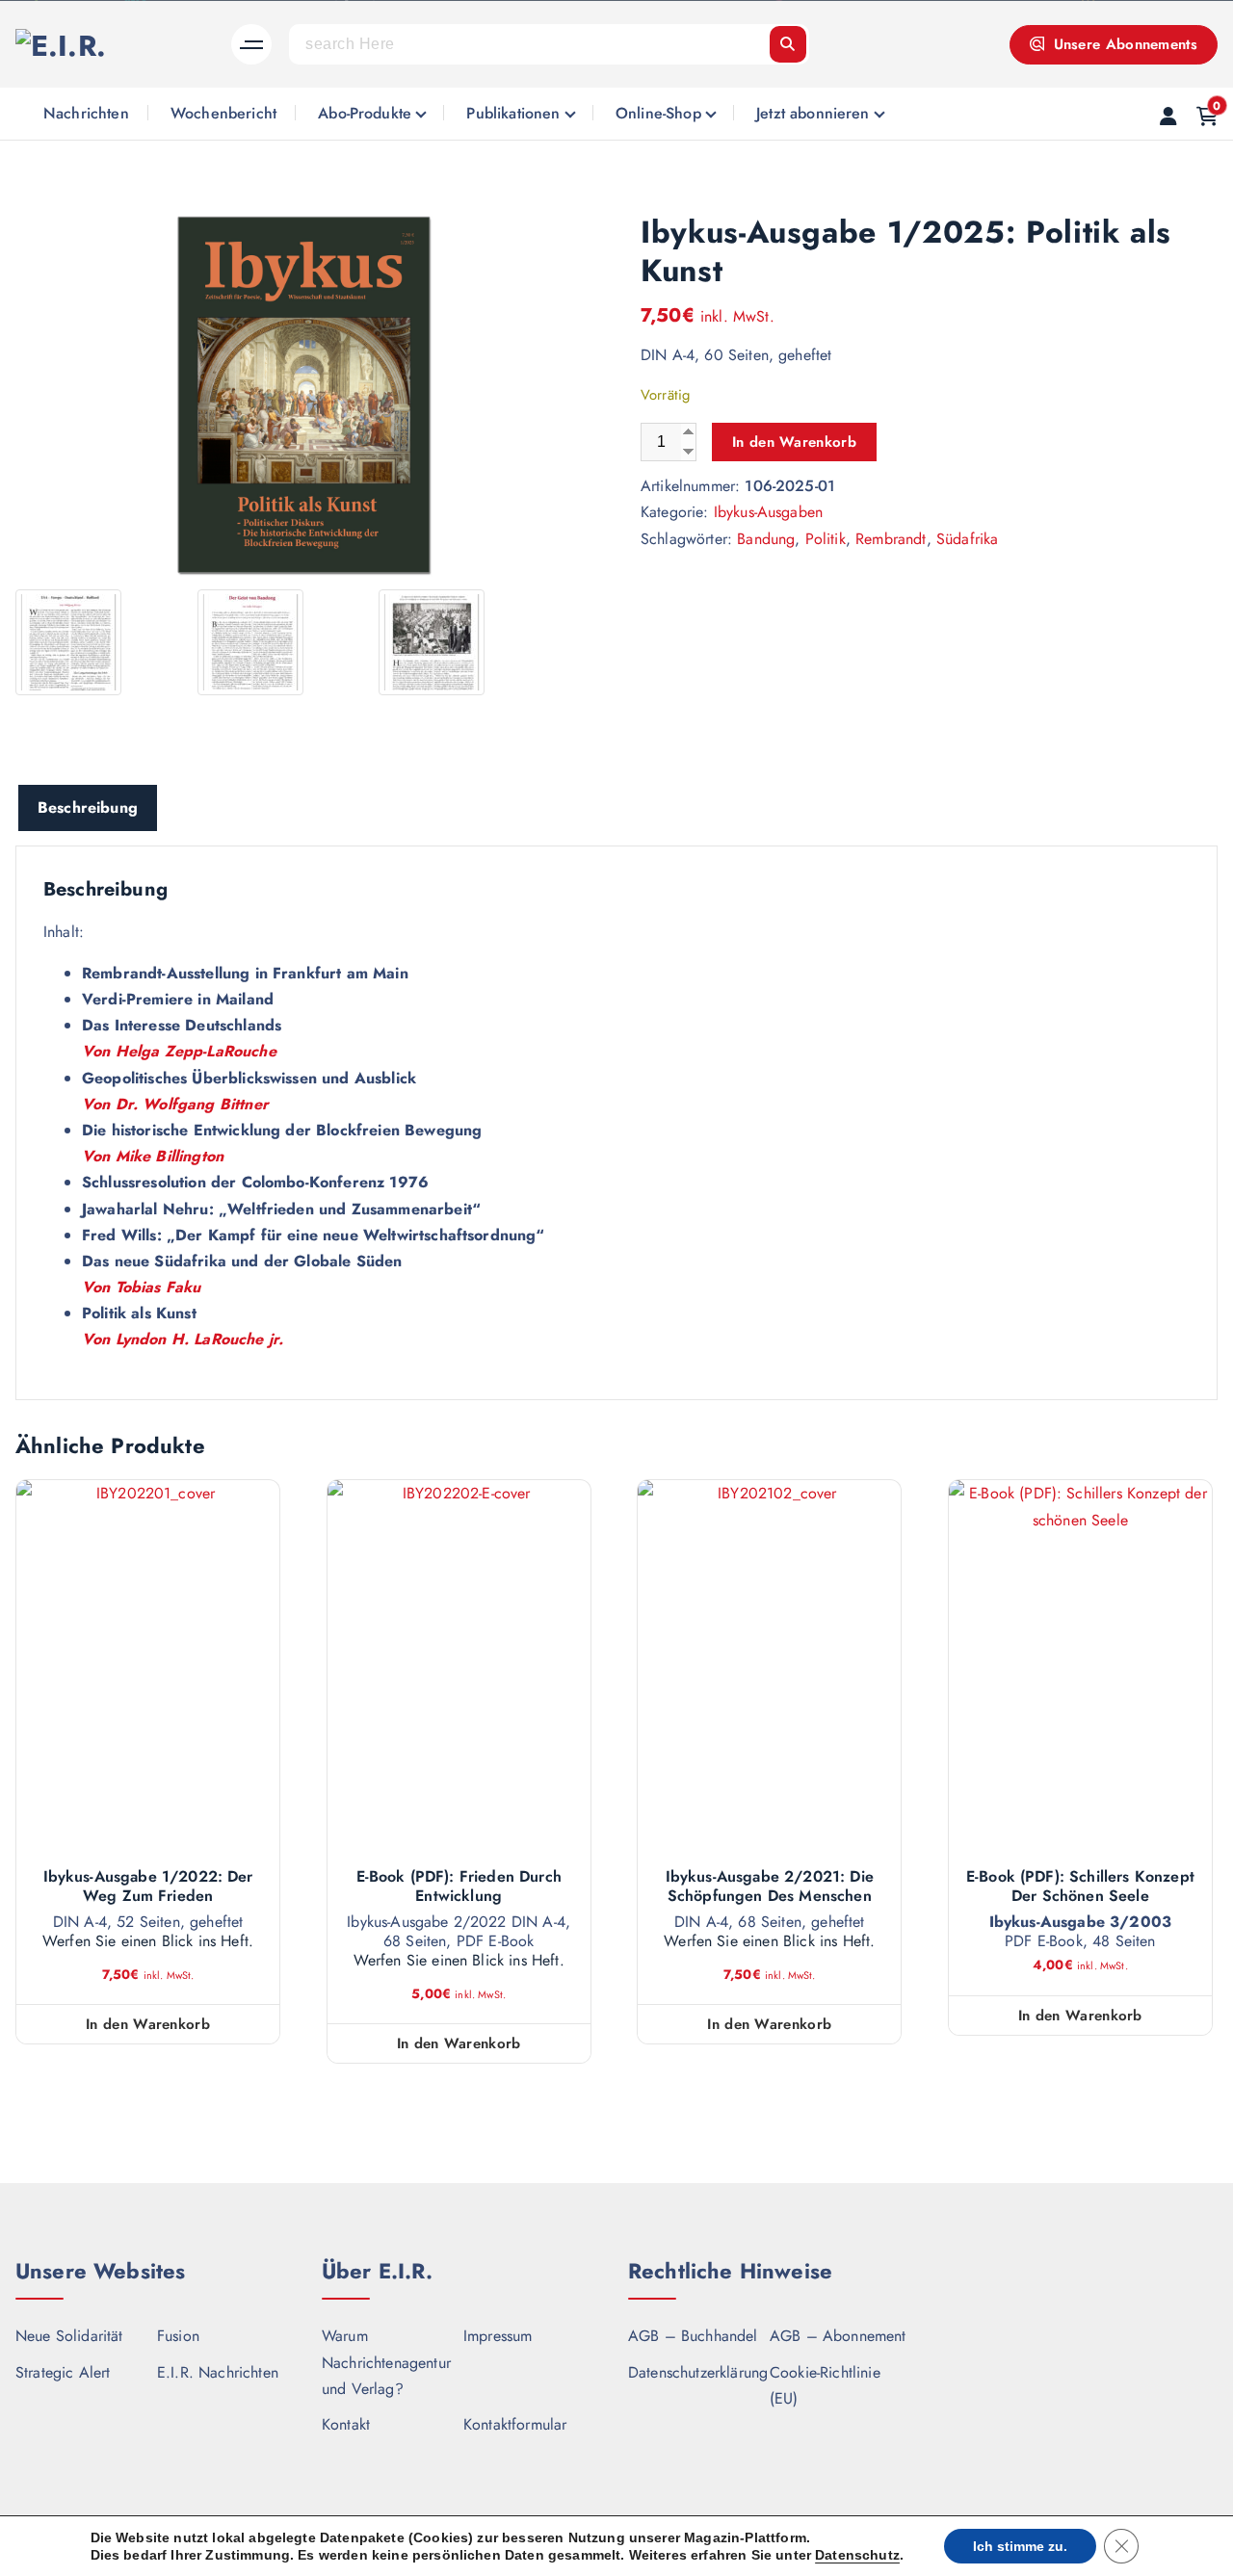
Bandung (766, 539)
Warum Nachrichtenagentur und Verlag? (386, 2362)
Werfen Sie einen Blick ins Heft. (148, 1941)
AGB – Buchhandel (693, 2336)
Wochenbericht (223, 113)
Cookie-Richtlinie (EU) (825, 2385)
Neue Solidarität (69, 2336)
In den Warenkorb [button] (148, 2024)
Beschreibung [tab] (88, 807)
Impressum (498, 2336)
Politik (826, 539)
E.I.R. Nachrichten (218, 2372)
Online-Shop (658, 113)
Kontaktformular (515, 2424)
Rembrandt (891, 539)
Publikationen (513, 113)
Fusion (178, 2336)
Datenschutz (857, 2555)
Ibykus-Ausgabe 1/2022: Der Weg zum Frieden (148, 1886)
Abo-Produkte (365, 113)
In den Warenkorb (794, 442)
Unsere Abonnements (1123, 44)
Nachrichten (86, 113)
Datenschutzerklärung (698, 2372)
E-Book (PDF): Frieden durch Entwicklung (459, 1886)
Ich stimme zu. (1020, 2546)
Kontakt (346, 2424)
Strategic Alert (63, 2372)
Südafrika (967, 539)
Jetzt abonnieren (813, 113)
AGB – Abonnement (838, 2336)
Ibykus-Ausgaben (768, 512)
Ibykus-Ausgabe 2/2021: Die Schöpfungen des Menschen (770, 1886)
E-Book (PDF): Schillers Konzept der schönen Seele (1080, 1886)
